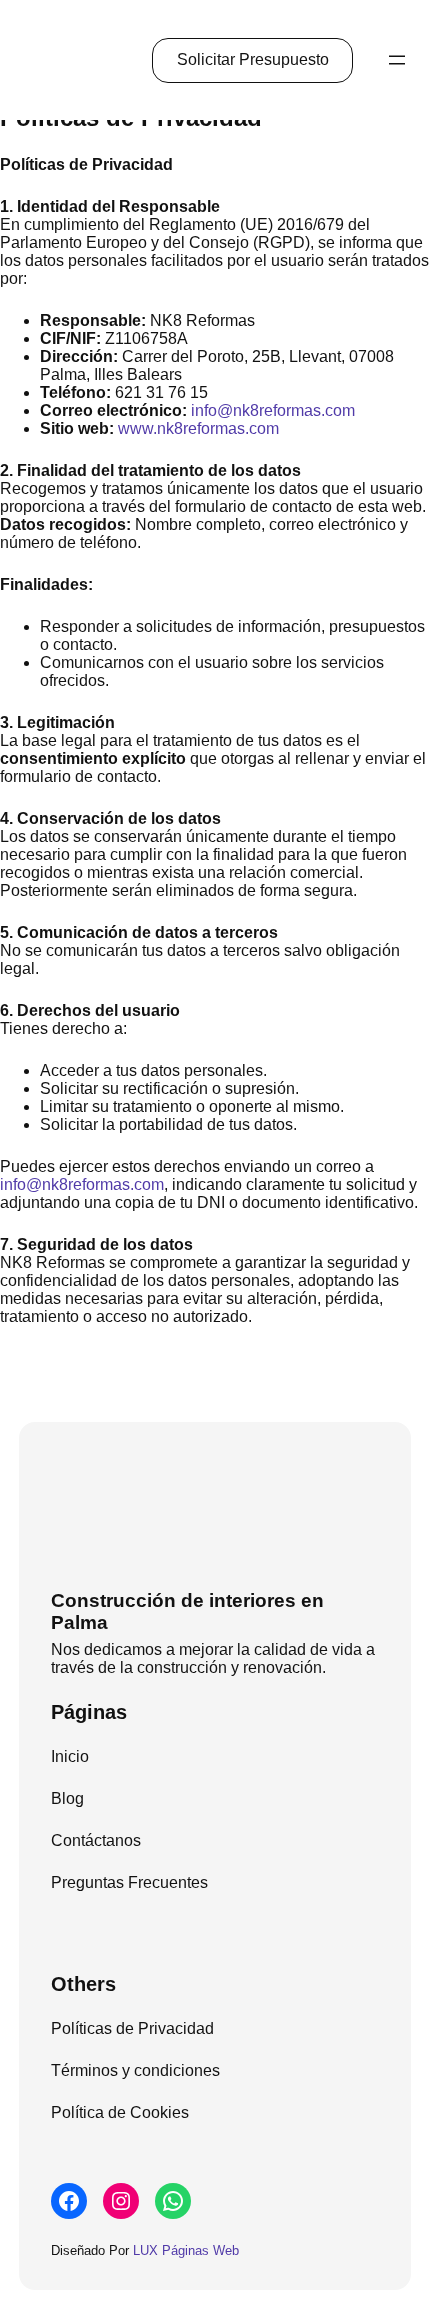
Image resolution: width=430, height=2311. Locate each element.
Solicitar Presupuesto (253, 59)
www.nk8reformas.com (198, 428)
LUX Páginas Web (186, 2250)
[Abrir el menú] (397, 60)
